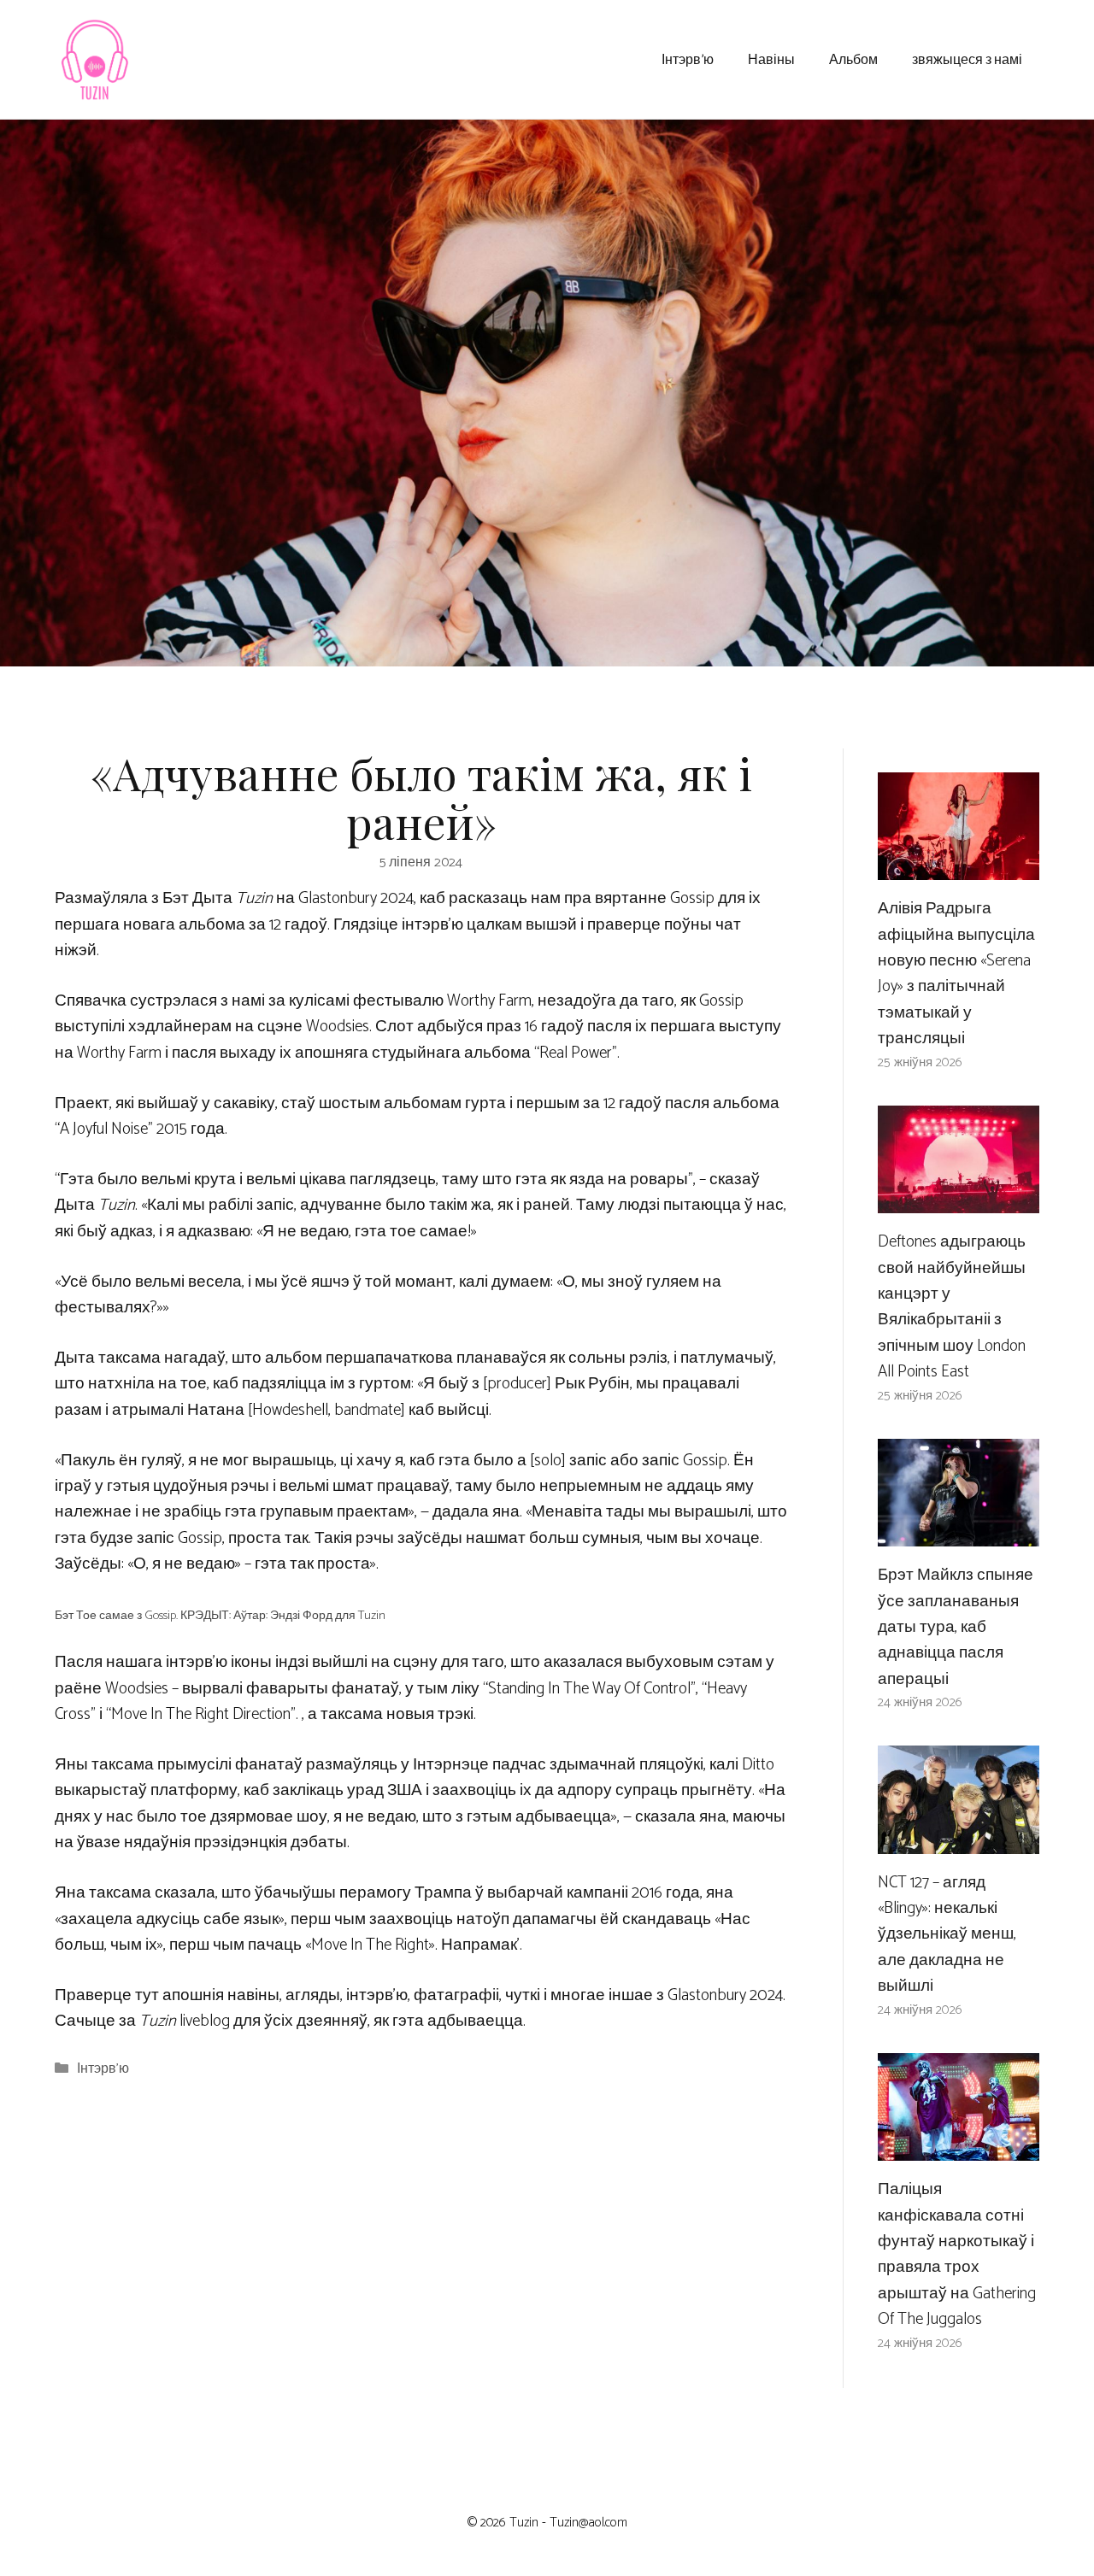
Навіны (771, 59)
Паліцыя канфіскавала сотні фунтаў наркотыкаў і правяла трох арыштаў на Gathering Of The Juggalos (957, 2254)
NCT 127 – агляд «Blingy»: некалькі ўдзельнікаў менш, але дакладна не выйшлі (947, 1935)
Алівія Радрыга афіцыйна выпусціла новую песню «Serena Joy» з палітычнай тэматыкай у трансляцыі (956, 974)
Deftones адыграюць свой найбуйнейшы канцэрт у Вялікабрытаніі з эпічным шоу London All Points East (952, 1307)
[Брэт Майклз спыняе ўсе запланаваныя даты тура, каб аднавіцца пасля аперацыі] (959, 1533)
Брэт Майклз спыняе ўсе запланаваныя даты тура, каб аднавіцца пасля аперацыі (956, 1627)
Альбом (853, 59)
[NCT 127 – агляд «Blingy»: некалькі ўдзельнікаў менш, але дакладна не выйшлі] (959, 1840)
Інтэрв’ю (688, 59)
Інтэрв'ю (103, 2069)
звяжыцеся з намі (967, 59)
